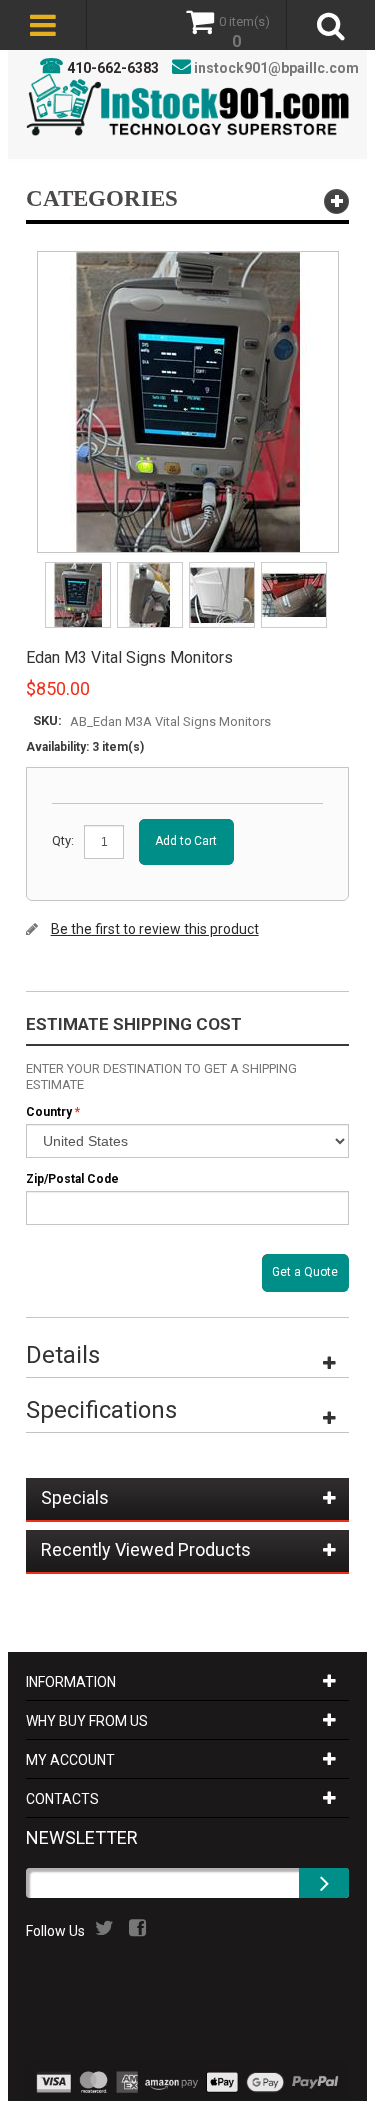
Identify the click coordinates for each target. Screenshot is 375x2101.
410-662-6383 (113, 68)
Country (49, 1112)
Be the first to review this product (155, 929)
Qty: (63, 840)
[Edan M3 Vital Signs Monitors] (79, 568)
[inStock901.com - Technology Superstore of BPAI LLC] (188, 104)
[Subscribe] (324, 1883)
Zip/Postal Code (72, 1179)
